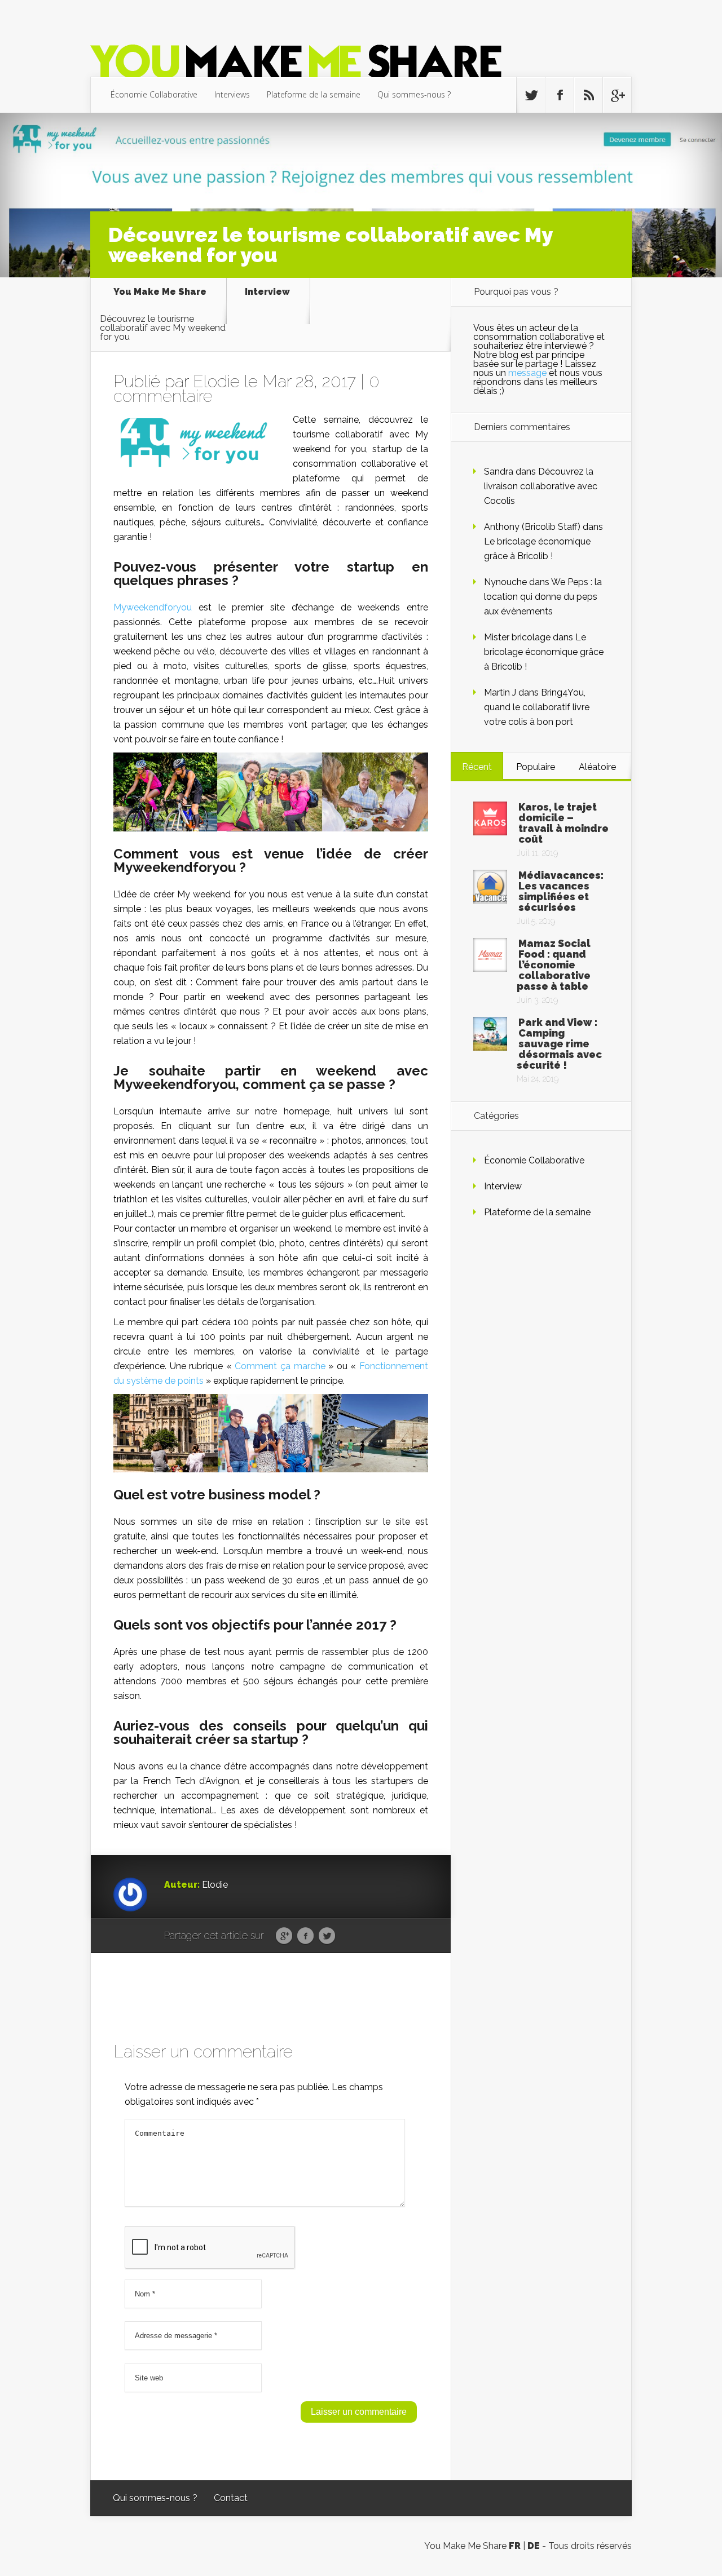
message (527, 373)
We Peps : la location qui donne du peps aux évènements (543, 597)
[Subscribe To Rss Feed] (588, 95)
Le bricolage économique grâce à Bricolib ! (544, 652)
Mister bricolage (517, 637)
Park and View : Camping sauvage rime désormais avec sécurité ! (559, 1044)
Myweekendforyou (153, 607)
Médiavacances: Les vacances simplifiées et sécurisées (561, 891)
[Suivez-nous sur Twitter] (531, 95)
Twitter (327, 1936)
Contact (231, 2498)
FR (515, 2546)
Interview (267, 292)
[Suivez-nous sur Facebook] (560, 95)
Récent (477, 767)
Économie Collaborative (154, 94)
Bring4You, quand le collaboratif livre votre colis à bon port (537, 707)
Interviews (232, 94)
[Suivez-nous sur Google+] (617, 95)
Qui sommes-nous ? (414, 94)
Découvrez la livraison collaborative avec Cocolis (541, 486)
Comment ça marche (280, 1366)
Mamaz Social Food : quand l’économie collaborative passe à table (554, 965)
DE (534, 2546)
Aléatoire (597, 767)
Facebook (305, 1936)
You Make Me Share (160, 292)
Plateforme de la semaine (314, 94)
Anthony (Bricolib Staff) (532, 527)
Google (284, 1936)
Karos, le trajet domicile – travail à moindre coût (563, 823)
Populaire (536, 767)
